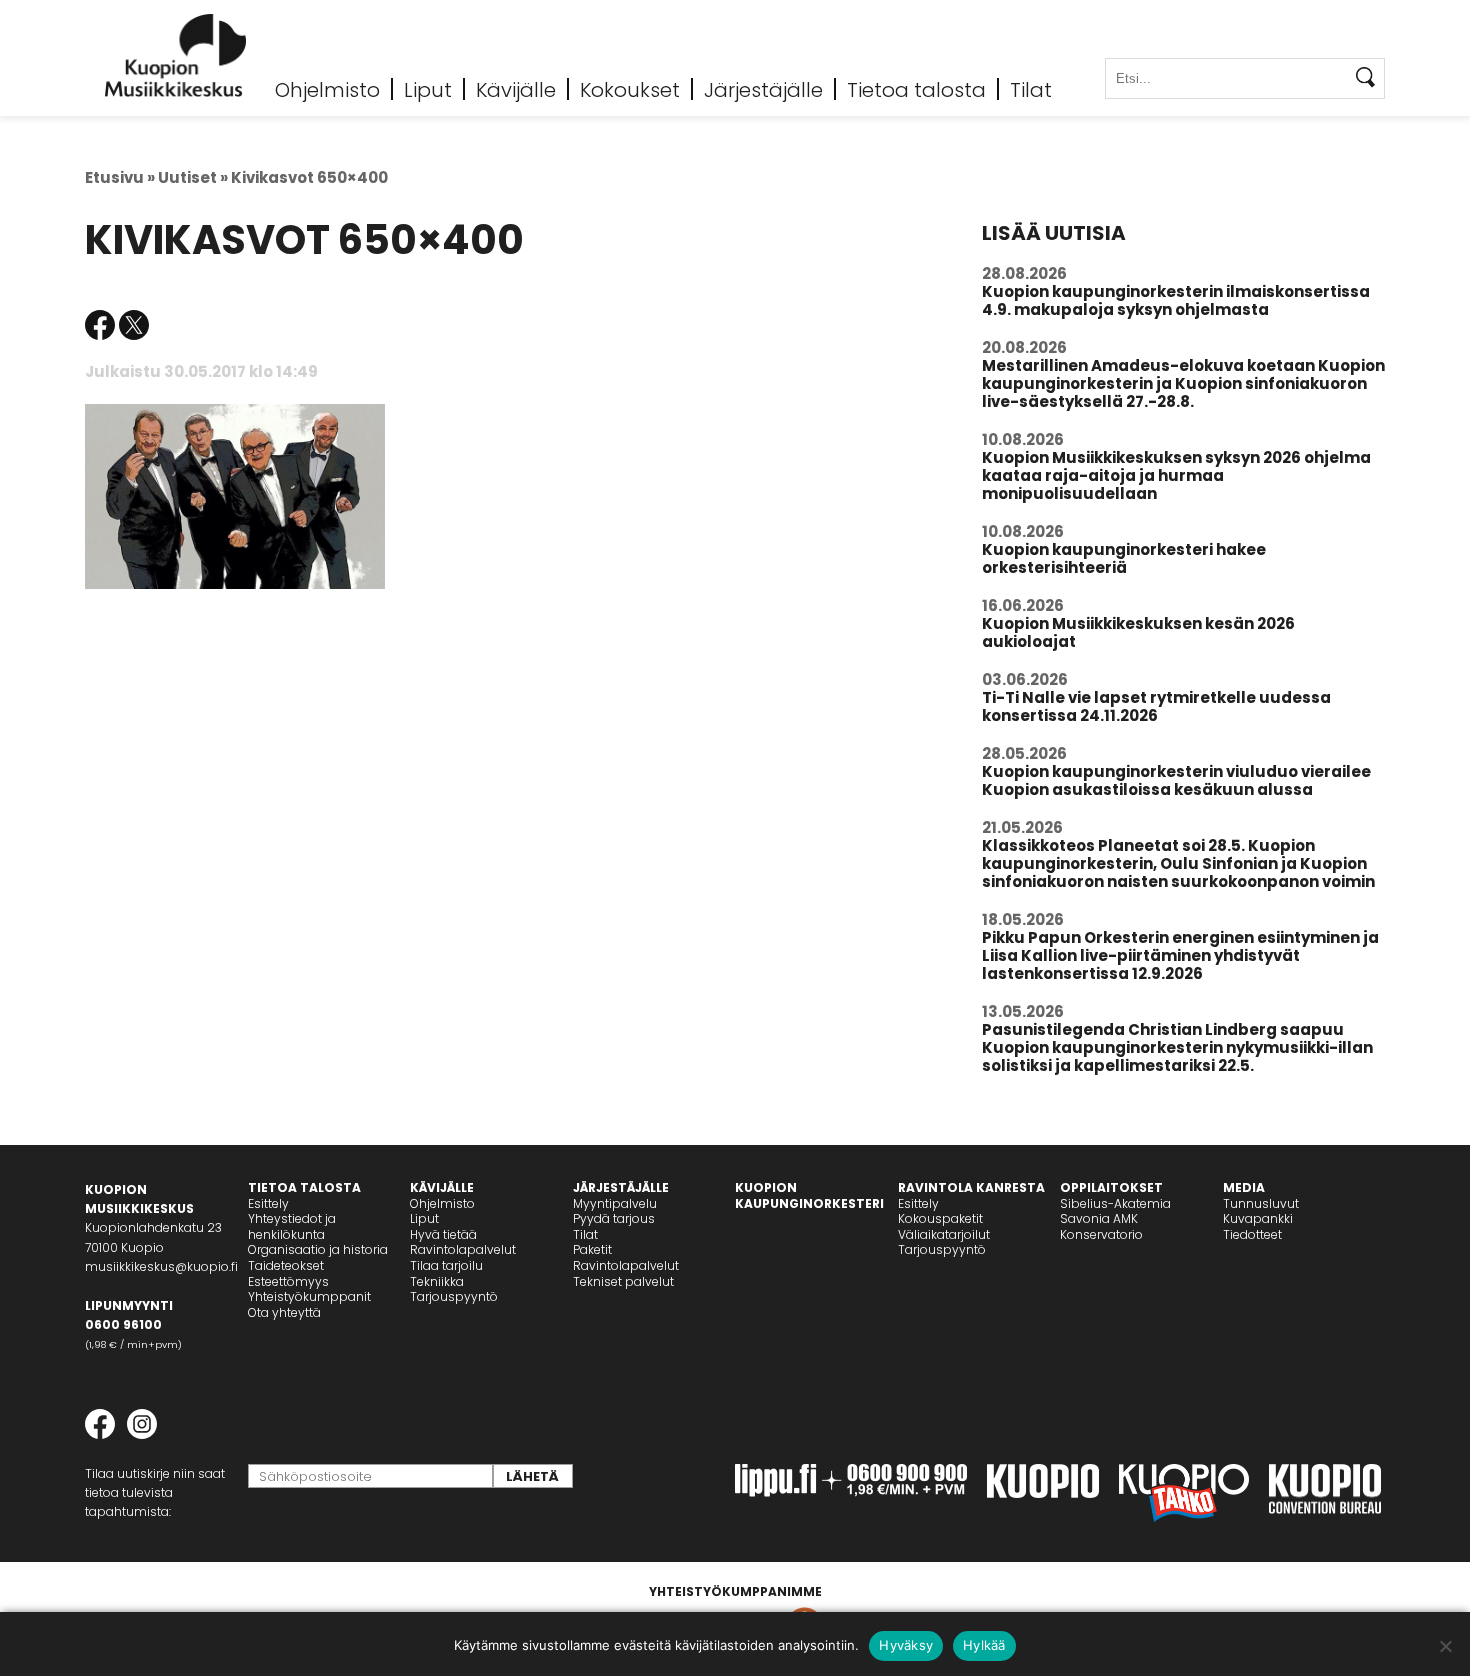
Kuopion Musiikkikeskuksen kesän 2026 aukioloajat (1138, 632)
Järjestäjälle (763, 89)
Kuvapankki (1258, 1218)
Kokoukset (630, 89)
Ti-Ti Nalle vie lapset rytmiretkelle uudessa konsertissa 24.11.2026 (1156, 706)
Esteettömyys (288, 1281)
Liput (428, 89)
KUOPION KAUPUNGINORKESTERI (809, 1195)
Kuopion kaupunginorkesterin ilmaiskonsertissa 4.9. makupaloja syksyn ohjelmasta (1176, 300)
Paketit (592, 1249)
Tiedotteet (1252, 1234)
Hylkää (984, 1645)
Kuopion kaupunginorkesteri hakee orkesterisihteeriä (1124, 558)
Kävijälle (516, 89)
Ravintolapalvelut (463, 1249)
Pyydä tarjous (614, 1218)
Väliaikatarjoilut (944, 1234)
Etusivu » (120, 177)
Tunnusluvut (1261, 1203)
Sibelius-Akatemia (1115, 1203)
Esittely (268, 1203)
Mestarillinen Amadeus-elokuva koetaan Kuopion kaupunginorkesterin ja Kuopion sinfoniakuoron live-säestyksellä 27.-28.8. (1183, 383)
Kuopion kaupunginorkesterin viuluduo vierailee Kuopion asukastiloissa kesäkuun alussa (1176, 780)
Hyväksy (906, 1645)
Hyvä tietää (443, 1234)
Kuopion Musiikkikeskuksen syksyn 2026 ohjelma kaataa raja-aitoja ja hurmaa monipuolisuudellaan (1176, 475)
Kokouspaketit (940, 1218)
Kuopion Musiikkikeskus (176, 55)
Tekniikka (437, 1281)
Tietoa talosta (916, 89)
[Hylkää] (1445, 1646)
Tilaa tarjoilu (446, 1265)
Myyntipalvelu (615, 1203)
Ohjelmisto (327, 89)
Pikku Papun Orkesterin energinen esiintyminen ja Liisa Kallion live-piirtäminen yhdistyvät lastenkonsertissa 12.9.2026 (1180, 955)
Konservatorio (1101, 1234)
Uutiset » (193, 177)
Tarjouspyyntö (454, 1296)
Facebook (100, 325)
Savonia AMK (1099, 1218)
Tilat (1031, 89)
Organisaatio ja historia (318, 1249)
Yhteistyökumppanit (309, 1296)
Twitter (134, 325)
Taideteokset (286, 1265)
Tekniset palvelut (623, 1281)
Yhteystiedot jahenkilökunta (292, 1226)
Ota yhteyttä (284, 1312)
